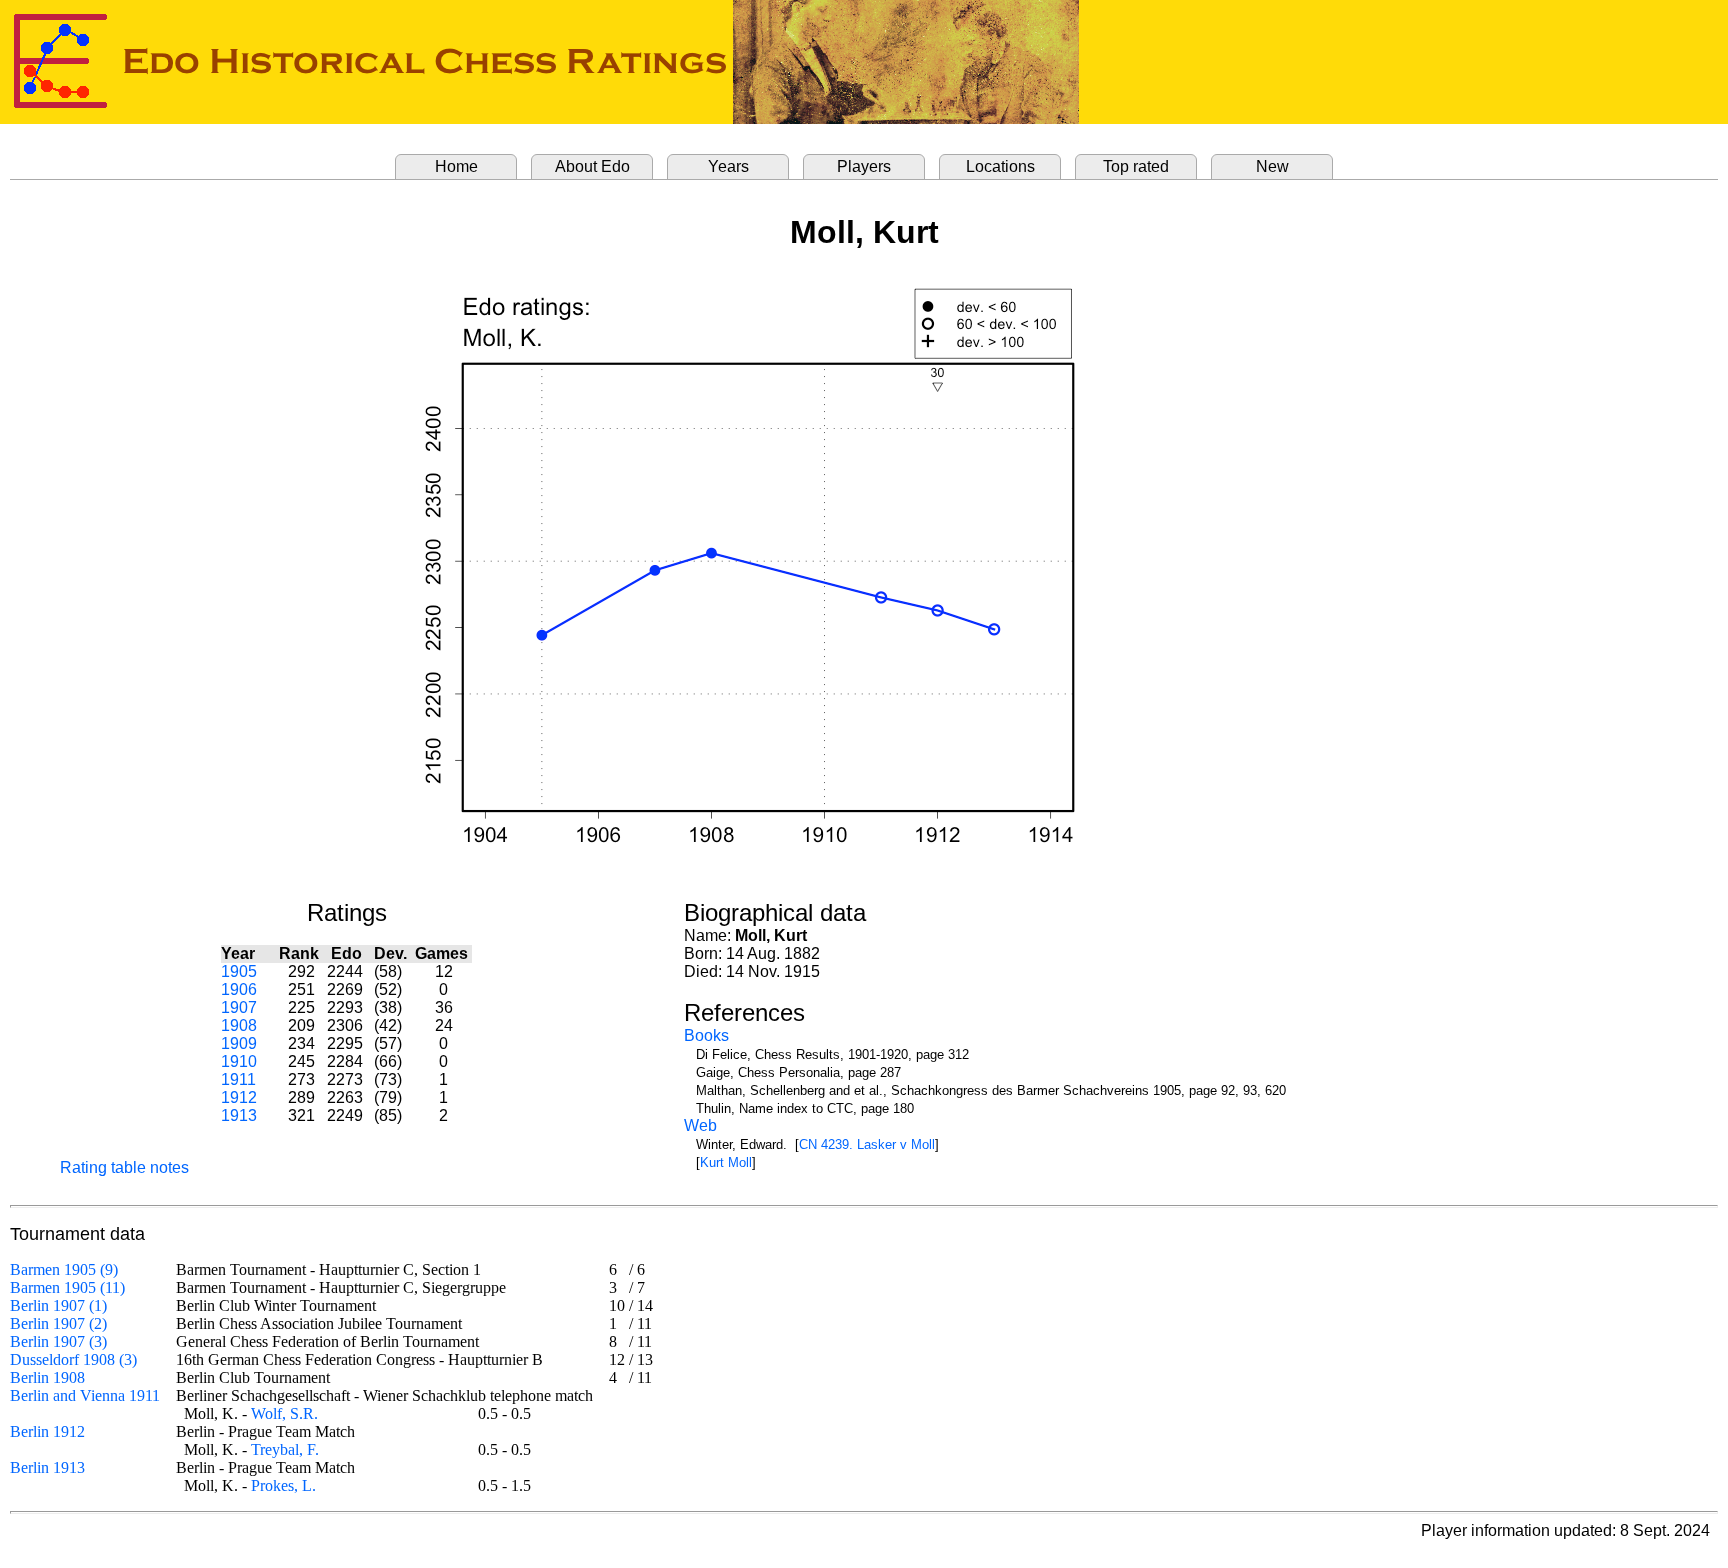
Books (706, 1035)
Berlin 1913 (47, 1467)
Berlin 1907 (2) (58, 1323)
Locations (1000, 166)
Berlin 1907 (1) (58, 1305)
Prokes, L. (283, 1485)
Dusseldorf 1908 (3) (73, 1359)
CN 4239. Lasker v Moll (867, 1144)
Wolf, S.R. (284, 1413)
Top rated (1136, 166)
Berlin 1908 (47, 1377)
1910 (239, 1061)
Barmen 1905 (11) (67, 1287)
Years (728, 166)
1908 (239, 1025)
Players (864, 166)
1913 (239, 1115)
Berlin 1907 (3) (58, 1341)
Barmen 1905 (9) (64, 1269)
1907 (239, 1007)
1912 (239, 1097)
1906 (239, 989)
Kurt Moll (726, 1162)
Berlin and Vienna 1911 (85, 1395)
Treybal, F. (285, 1449)
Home (456, 166)
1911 (238, 1079)
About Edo (592, 166)
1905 (239, 971)
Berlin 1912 (47, 1431)
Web (700, 1125)
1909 (239, 1043)
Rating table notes (124, 1167)
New (1272, 166)
